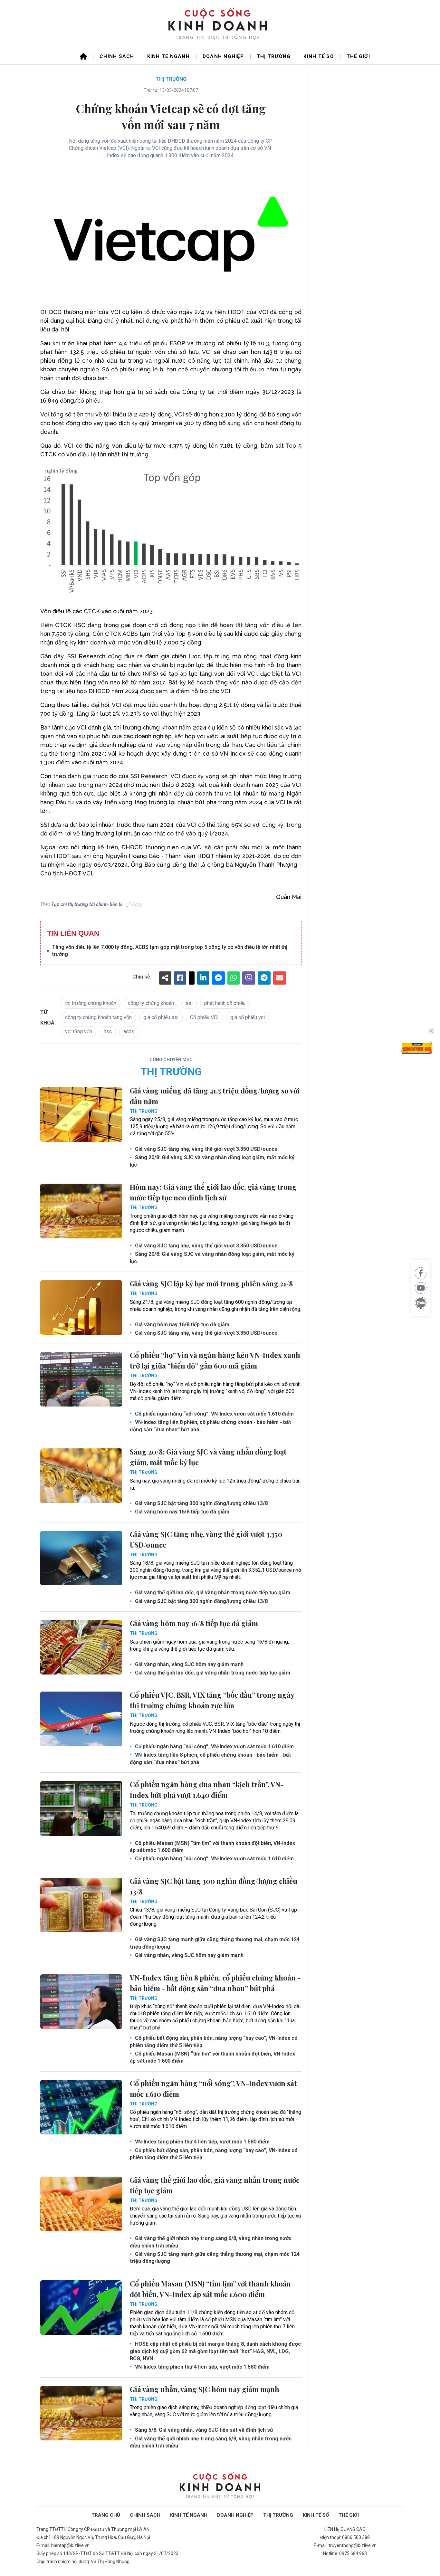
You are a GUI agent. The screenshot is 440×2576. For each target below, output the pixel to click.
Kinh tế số (319, 56)
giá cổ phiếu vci (248, 1017)
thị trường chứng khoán (91, 1003)
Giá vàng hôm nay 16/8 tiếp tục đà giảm (182, 1325)
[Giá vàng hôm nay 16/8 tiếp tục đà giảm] (81, 1647)
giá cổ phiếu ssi (161, 1017)
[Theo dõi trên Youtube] (421, 1288)
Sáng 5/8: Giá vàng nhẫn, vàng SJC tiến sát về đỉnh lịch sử (203, 2430)
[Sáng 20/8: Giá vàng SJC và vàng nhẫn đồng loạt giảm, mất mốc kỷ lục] (81, 1476)
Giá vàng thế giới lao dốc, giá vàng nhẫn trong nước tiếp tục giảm (212, 1593)
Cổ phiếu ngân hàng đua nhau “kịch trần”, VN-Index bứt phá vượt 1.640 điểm (207, 1790)
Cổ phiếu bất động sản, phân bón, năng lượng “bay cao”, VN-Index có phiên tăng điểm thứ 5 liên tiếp (214, 2042)
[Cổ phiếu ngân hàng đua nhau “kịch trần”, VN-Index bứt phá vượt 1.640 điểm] (81, 1808)
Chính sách (117, 56)
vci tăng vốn (79, 1031)
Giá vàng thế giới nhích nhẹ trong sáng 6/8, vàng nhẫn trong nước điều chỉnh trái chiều (211, 2242)
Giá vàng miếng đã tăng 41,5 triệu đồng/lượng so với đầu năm (215, 1096)
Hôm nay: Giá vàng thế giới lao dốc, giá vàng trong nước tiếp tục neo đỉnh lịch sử (213, 1192)
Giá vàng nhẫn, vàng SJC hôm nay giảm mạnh (189, 1664)
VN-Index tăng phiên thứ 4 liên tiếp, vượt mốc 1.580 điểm (202, 2142)
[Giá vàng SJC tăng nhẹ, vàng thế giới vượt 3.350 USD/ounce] (81, 1558)
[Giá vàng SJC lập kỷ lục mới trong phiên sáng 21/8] (81, 1308)
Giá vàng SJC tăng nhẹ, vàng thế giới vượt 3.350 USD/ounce (206, 1149)
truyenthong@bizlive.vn (353, 2545)
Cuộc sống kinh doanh (220, 2486)
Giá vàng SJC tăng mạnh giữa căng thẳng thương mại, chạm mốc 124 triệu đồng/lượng (215, 1943)
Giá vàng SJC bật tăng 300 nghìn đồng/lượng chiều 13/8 (201, 1503)
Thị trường (274, 56)
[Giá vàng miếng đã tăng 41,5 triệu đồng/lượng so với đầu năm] (81, 1115)
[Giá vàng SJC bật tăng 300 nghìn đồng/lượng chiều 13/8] (81, 1905)
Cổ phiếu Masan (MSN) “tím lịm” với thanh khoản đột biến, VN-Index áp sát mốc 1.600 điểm (212, 1847)
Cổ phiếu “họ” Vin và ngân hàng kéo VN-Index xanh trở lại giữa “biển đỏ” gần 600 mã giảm (215, 1360)
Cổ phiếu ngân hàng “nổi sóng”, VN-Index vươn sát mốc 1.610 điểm (214, 1414)
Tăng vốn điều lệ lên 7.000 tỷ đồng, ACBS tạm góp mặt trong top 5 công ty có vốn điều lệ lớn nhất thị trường (170, 951)
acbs (129, 1031)
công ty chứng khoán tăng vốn (98, 1017)
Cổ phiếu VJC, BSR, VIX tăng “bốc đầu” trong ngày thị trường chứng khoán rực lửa (212, 1700)
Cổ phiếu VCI (204, 1017)
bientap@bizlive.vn (70, 2545)
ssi (189, 1003)
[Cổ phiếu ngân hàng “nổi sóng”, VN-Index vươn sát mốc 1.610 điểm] (81, 2107)
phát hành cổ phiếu (225, 1003)
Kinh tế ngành (168, 56)
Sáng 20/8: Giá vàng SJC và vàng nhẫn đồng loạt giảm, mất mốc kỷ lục (212, 1161)
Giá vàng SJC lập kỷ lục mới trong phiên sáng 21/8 (211, 1283)
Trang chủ (106, 2515)
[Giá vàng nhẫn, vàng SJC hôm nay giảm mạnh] (81, 2413)
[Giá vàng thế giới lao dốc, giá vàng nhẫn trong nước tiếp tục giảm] (81, 2204)
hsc (108, 1031)
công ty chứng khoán (151, 1003)
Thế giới (358, 56)
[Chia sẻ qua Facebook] (421, 1273)
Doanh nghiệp (223, 56)
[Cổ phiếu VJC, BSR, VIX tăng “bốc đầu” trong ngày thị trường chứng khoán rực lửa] (81, 1719)
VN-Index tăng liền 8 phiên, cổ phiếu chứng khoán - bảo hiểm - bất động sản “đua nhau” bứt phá (210, 1426)
